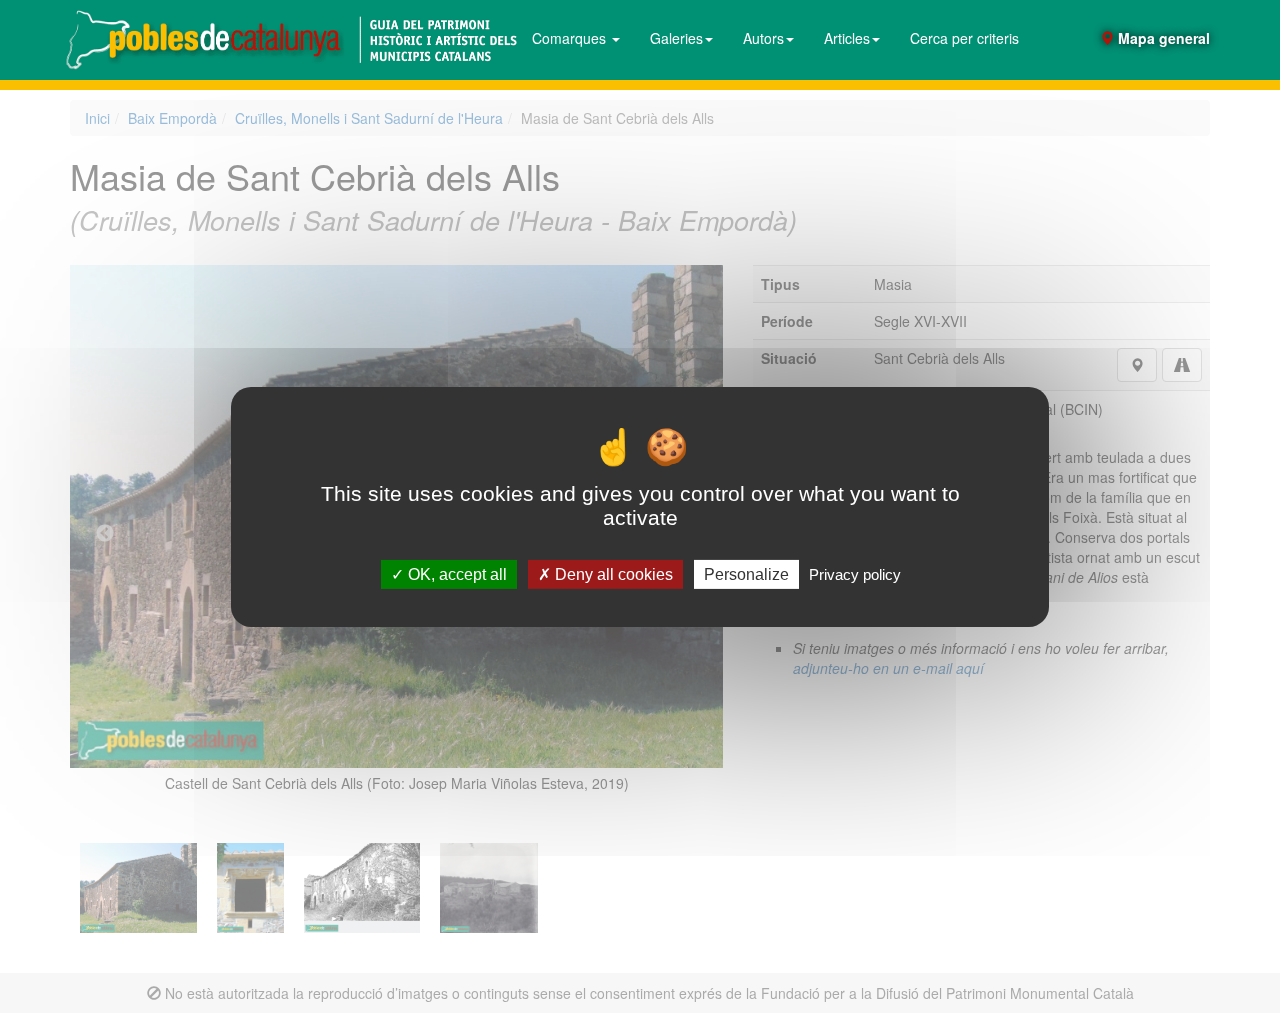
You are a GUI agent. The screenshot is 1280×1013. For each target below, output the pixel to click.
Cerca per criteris (964, 38)
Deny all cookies (612, 573)
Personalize (746, 573)
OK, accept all (455, 573)
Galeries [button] (676, 38)
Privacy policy (855, 573)
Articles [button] (847, 38)
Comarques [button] (571, 38)
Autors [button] (763, 38)
